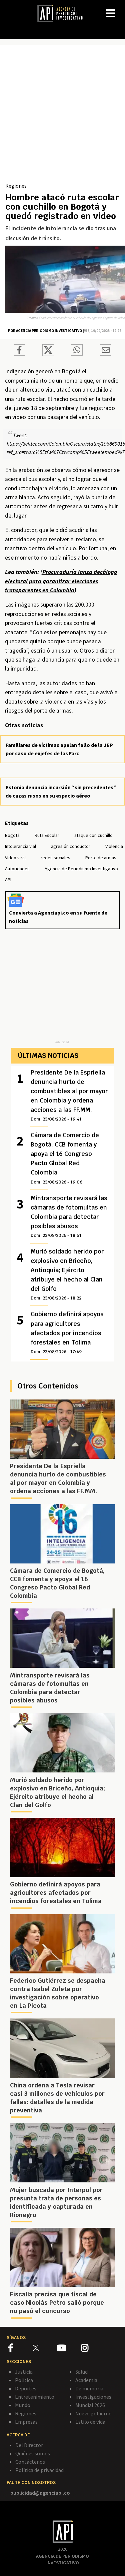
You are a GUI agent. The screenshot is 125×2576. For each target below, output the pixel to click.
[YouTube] (69, 2349)
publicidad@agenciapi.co (40, 2493)
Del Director (29, 2445)
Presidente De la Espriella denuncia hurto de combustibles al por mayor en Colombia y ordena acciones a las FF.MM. (69, 1095)
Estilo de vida (90, 2422)
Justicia (24, 2372)
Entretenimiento (35, 2397)
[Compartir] (19, 351)
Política (24, 2380)
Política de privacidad (39, 2470)
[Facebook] (20, 2349)
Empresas (26, 2422)
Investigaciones (93, 2397)
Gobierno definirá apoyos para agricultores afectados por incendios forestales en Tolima (67, 1332)
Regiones (16, 186)
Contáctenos (30, 2462)
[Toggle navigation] (120, 8)
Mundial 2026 (90, 2405)
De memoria (89, 2388)
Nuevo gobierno (93, 2413)
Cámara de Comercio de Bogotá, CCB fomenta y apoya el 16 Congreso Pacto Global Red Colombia (65, 1158)
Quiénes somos (33, 2453)
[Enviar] (77, 351)
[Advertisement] (62, 116)
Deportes (26, 2388)
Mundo (23, 2405)
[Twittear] (48, 354)
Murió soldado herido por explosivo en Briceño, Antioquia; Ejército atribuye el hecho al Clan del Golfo (67, 1274)
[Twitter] (44, 2348)
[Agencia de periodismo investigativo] (63, 13)
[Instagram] (93, 2349)
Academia (86, 2380)
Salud (81, 2372)
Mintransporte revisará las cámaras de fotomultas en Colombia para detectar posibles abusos (69, 1216)
